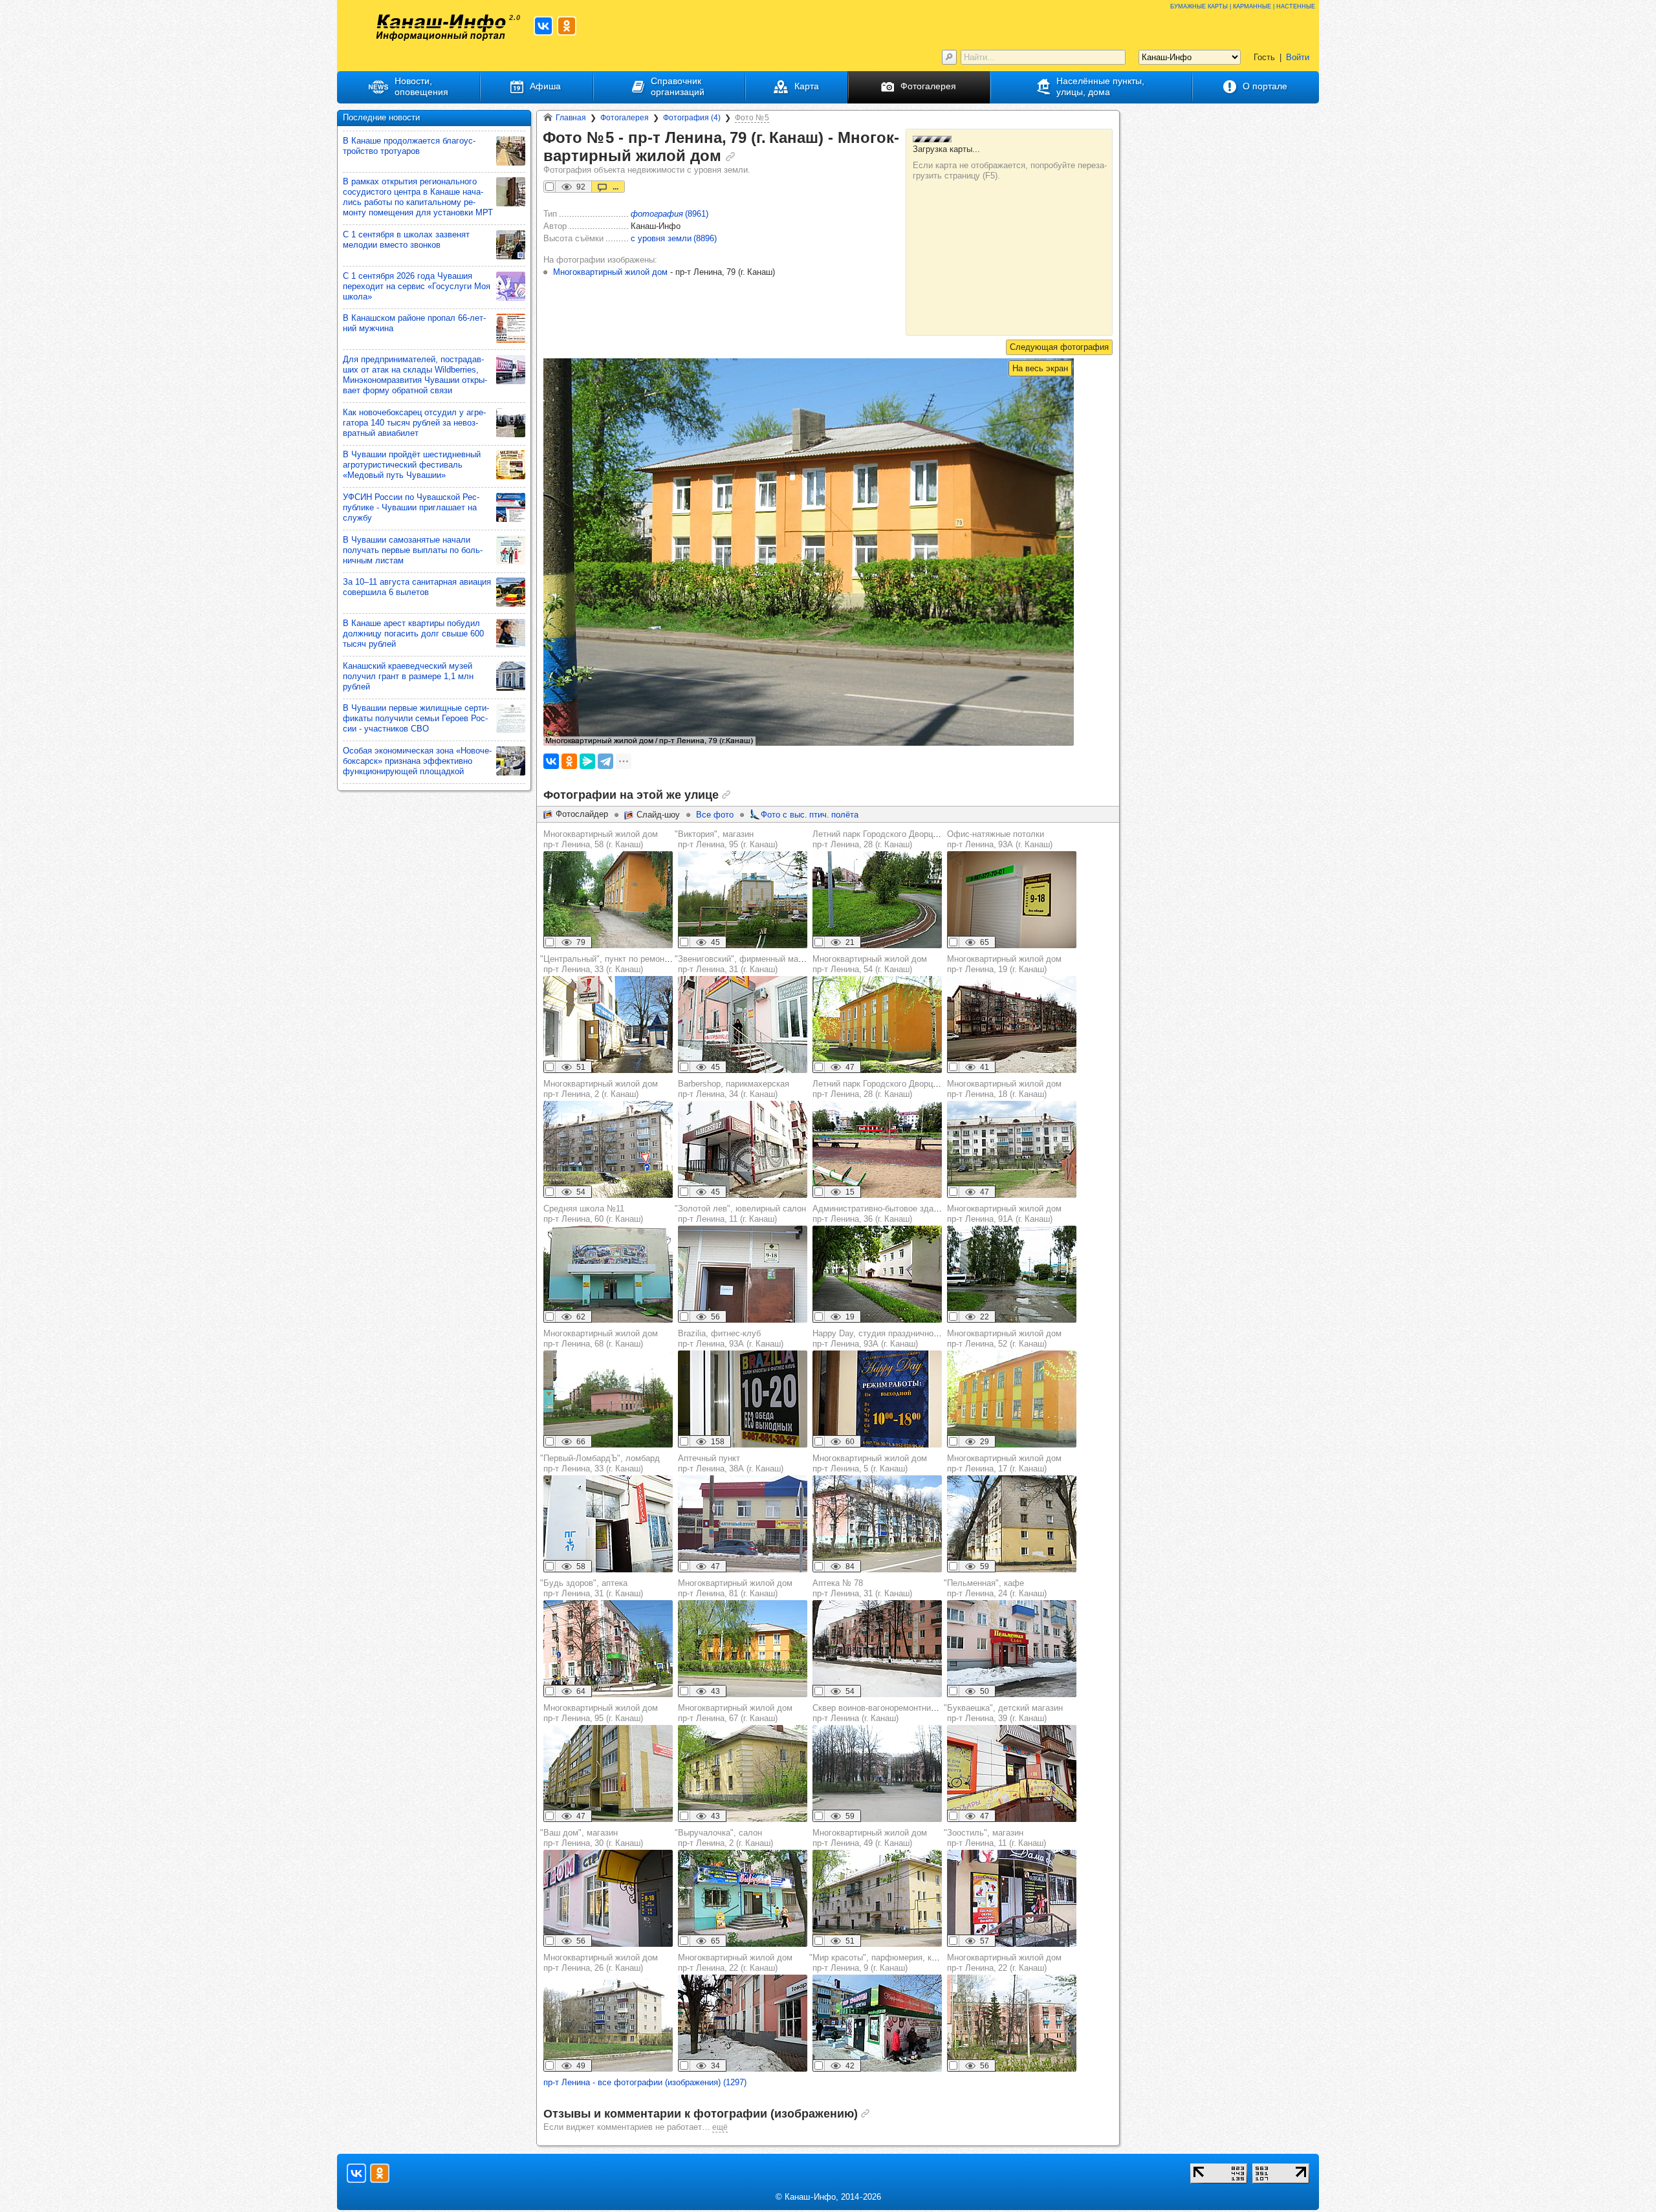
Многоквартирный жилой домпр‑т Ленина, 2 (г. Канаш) (601, 1089)
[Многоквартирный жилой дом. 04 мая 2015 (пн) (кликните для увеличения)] (608, 1149)
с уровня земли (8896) (674, 238)
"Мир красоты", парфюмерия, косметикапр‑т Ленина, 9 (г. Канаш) (888, 1963)
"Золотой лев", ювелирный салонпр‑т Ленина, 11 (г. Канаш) (740, 1214)
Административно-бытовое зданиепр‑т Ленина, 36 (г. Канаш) (880, 1214)
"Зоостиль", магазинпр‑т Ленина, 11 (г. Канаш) (995, 1838)
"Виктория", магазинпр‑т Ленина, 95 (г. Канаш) (726, 839)
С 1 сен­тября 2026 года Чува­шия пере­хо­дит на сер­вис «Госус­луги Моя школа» (417, 286)
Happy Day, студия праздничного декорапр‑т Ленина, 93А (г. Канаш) (892, 1339)
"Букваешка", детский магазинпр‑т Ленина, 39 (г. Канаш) (1003, 1713)
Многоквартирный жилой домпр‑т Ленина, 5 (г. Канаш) (870, 1463)
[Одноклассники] (569, 761)
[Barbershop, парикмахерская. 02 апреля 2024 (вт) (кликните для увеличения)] (743, 1149)
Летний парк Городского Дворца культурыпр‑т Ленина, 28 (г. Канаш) (894, 839)
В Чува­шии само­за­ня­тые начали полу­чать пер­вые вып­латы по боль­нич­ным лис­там (413, 550)
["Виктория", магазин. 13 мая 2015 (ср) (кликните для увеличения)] (743, 900)
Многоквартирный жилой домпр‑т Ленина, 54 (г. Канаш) (870, 964)
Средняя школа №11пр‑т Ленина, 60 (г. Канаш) (593, 1214)
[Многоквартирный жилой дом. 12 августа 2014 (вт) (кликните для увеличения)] (608, 900)
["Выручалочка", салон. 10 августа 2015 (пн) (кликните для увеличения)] (743, 1898)
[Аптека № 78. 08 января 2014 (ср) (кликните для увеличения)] (877, 1649)
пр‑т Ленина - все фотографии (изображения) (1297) (645, 2082)
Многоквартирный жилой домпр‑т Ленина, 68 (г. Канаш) (601, 1339)
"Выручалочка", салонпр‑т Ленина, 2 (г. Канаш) (724, 1838)
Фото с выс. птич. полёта (810, 815)
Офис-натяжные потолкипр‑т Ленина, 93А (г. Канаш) (1000, 839)
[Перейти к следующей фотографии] (1059, 347)
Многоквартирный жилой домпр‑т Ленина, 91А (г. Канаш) (1004, 1214)
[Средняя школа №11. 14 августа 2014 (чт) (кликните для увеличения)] (608, 1274)
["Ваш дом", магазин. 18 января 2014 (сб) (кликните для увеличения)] (608, 1898)
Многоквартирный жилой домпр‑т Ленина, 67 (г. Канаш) (735, 1713)
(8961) (670, 214)
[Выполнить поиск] (949, 57)
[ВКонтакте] (551, 761)
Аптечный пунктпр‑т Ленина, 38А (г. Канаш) (731, 1463)
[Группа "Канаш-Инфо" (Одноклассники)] (567, 26)
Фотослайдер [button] (582, 814)
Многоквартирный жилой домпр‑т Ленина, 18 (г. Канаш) (1004, 1089)
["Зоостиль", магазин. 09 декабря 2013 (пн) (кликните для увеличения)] (1012, 1898)
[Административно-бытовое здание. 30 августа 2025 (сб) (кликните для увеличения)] (877, 1274)
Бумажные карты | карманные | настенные (1243, 5)
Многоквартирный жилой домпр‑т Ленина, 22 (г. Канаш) (735, 1963)
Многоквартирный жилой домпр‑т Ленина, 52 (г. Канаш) (1004, 1339)
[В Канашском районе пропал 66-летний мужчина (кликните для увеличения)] (511, 328)
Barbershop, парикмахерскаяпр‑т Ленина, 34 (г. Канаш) (734, 1089)
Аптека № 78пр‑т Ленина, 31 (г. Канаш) (862, 1588)
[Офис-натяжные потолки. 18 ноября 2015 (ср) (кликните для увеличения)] (1012, 900)
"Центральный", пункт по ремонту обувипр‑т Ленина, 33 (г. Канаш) (619, 964)
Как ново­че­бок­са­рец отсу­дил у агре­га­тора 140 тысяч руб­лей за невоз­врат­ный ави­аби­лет (414, 423)
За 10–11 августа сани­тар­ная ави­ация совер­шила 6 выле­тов (417, 587)
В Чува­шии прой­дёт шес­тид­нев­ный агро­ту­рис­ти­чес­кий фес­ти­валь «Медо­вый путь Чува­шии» (412, 465)
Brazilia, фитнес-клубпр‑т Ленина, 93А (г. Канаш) (731, 1339)
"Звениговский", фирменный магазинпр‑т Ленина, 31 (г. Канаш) (747, 964)
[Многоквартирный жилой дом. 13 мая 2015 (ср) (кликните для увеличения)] (877, 1025)
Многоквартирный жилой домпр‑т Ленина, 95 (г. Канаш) (601, 1713)
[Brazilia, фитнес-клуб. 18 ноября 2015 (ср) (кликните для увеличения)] (743, 1399)
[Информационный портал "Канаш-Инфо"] (441, 27)
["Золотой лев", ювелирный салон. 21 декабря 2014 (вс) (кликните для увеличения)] (743, 1274)
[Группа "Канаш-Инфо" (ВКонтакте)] (543, 26)
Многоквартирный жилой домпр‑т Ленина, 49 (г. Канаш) (870, 1838)
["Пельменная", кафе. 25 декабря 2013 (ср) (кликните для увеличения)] (1012, 1649)
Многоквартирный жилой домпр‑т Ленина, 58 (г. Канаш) (601, 839)
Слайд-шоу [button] (658, 815)
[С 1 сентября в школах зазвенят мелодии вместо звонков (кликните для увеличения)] (511, 245)
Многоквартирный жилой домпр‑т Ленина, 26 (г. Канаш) (601, 1963)
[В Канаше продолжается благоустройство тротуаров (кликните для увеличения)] (511, 151)
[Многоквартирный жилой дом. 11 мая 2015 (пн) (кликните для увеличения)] (743, 1773)
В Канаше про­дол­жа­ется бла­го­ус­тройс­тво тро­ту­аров (409, 146)
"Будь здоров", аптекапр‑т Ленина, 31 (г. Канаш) (592, 1588)
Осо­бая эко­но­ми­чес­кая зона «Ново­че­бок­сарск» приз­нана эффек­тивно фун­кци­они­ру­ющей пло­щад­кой (417, 761)
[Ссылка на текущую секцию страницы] (730, 157)
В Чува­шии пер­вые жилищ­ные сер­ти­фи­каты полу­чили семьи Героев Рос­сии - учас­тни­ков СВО (416, 718)
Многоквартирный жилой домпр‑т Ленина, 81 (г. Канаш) (735, 1588)
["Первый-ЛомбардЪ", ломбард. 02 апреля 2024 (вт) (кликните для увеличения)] (608, 1524)
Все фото (715, 815)
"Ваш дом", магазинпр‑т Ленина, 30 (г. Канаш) (592, 1838)
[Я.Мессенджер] (587, 761)
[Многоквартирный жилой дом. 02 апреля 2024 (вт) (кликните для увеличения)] (1012, 1025)
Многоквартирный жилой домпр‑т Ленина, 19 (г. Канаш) (1004, 964)
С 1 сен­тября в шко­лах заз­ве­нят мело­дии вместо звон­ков (406, 240)
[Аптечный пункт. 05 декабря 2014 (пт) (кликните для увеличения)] (743, 1524)
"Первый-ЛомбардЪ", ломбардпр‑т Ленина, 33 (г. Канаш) (600, 1463)
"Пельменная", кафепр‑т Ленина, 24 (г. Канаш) (995, 1588)
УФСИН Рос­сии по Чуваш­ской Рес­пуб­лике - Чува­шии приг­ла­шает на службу (411, 507)
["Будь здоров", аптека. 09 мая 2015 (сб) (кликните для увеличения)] (608, 1649)
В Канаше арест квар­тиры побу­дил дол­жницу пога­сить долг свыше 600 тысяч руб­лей (413, 634)
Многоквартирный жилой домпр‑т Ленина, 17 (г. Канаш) (1004, 1463)
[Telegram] (605, 761)
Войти (1298, 57)
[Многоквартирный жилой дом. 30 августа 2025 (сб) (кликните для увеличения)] (1012, 1274)
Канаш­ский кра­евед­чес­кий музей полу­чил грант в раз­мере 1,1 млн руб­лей (408, 676)
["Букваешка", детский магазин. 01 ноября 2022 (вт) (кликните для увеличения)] (1012, 1773)
